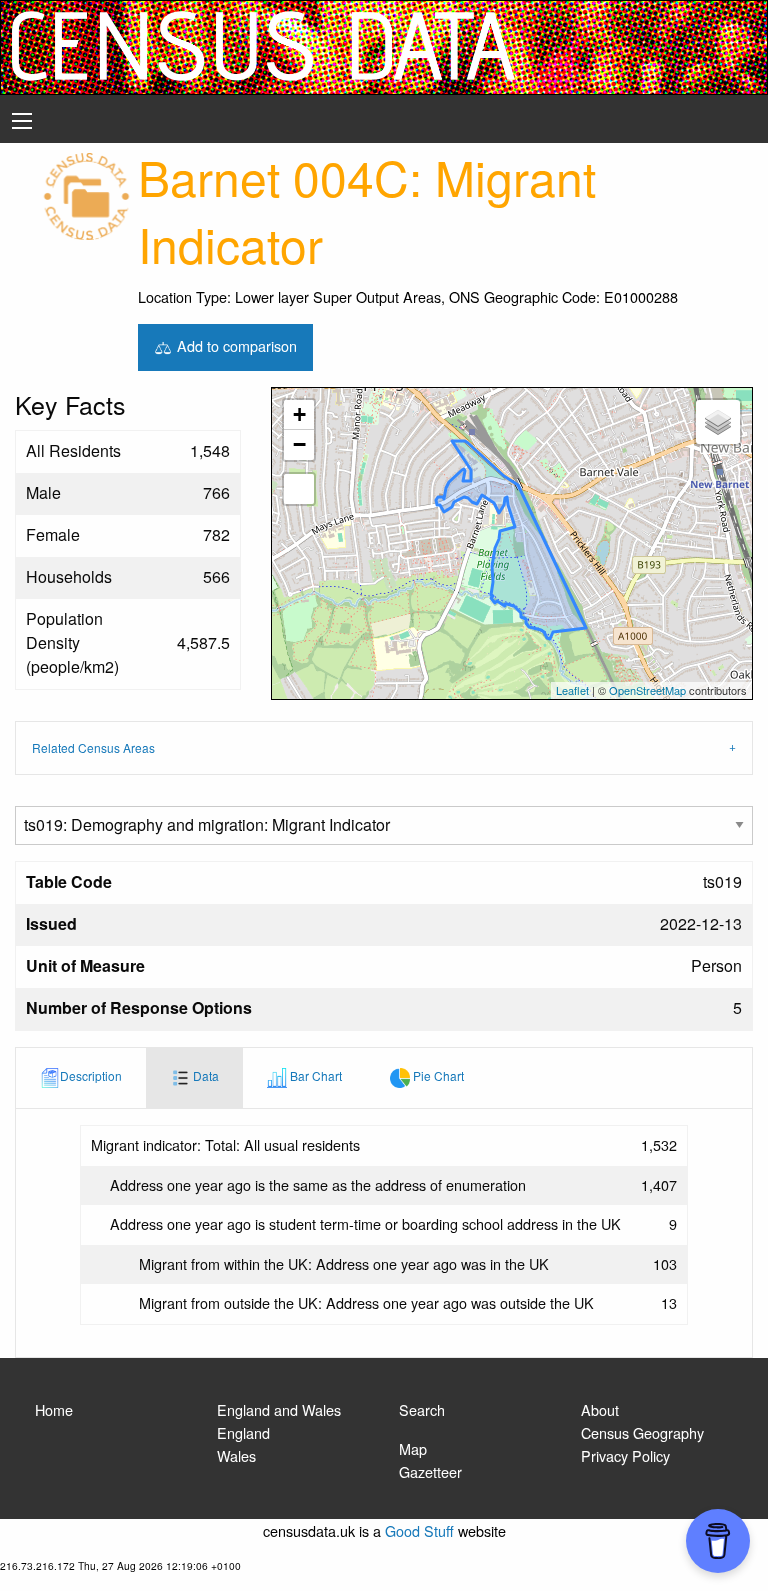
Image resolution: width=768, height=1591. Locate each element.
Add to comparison (235, 344)
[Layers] (718, 422)
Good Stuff (419, 1530)
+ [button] (299, 414)
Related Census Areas (93, 747)
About (600, 1409)
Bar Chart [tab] (314, 1075)
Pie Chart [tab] (437, 1075)
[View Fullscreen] (299, 489)
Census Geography (642, 1432)
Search (422, 1409)
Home (54, 1409)
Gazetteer (430, 1471)
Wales (236, 1455)
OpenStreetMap (647, 690)
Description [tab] (91, 1075)
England (243, 1432)
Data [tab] (204, 1075)
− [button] (299, 444)
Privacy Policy (625, 1455)
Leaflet (572, 690)
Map (413, 1448)
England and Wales (279, 1409)
